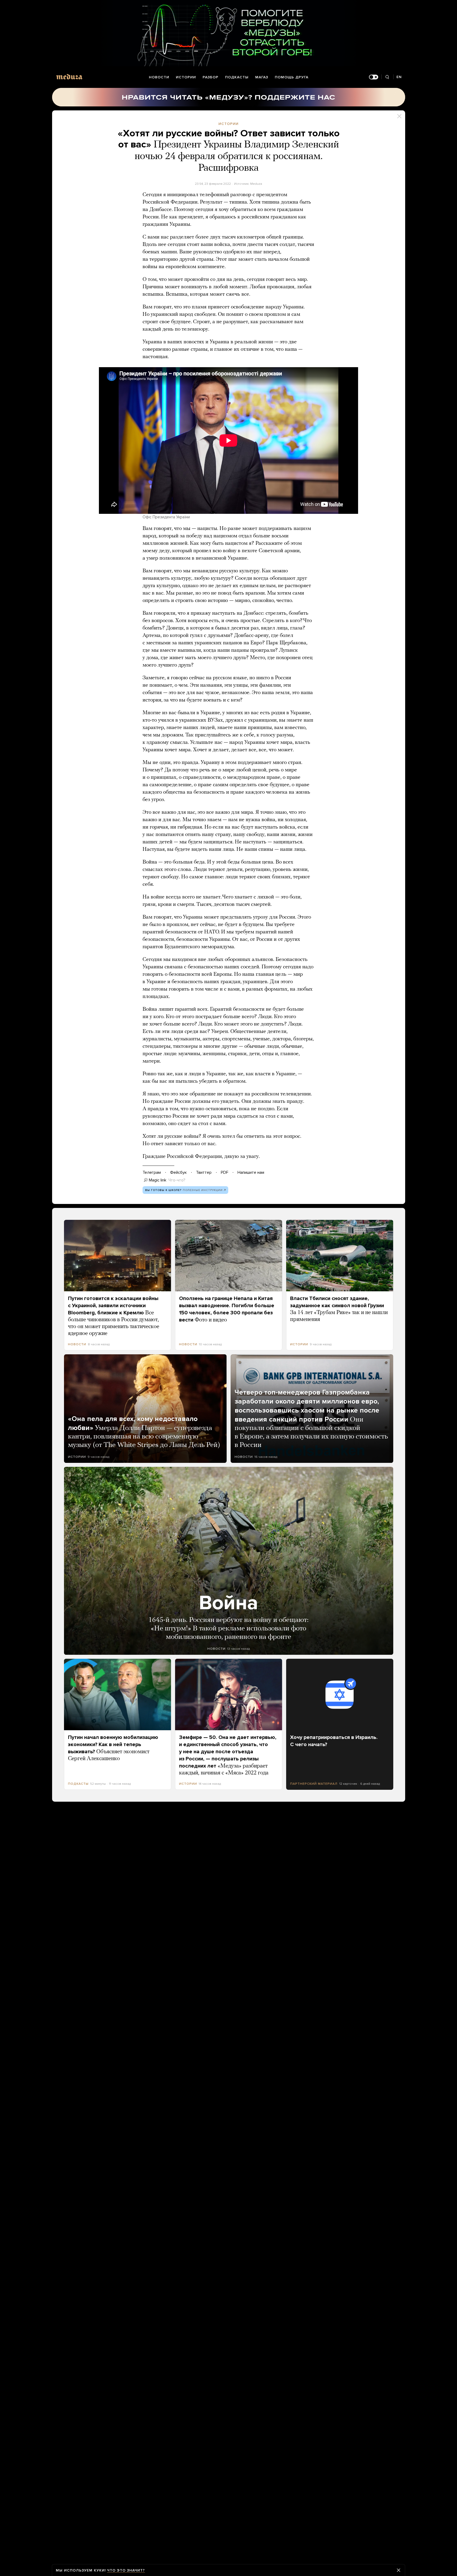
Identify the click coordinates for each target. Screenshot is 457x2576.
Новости (159, 77)
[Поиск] (387, 77)
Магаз (262, 77)
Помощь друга (292, 77)
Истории (186, 77)
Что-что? (177, 1180)
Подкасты (237, 77)
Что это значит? (126, 2570)
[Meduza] (69, 77)
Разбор (211, 77)
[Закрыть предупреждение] (399, 2570)
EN (399, 77)
